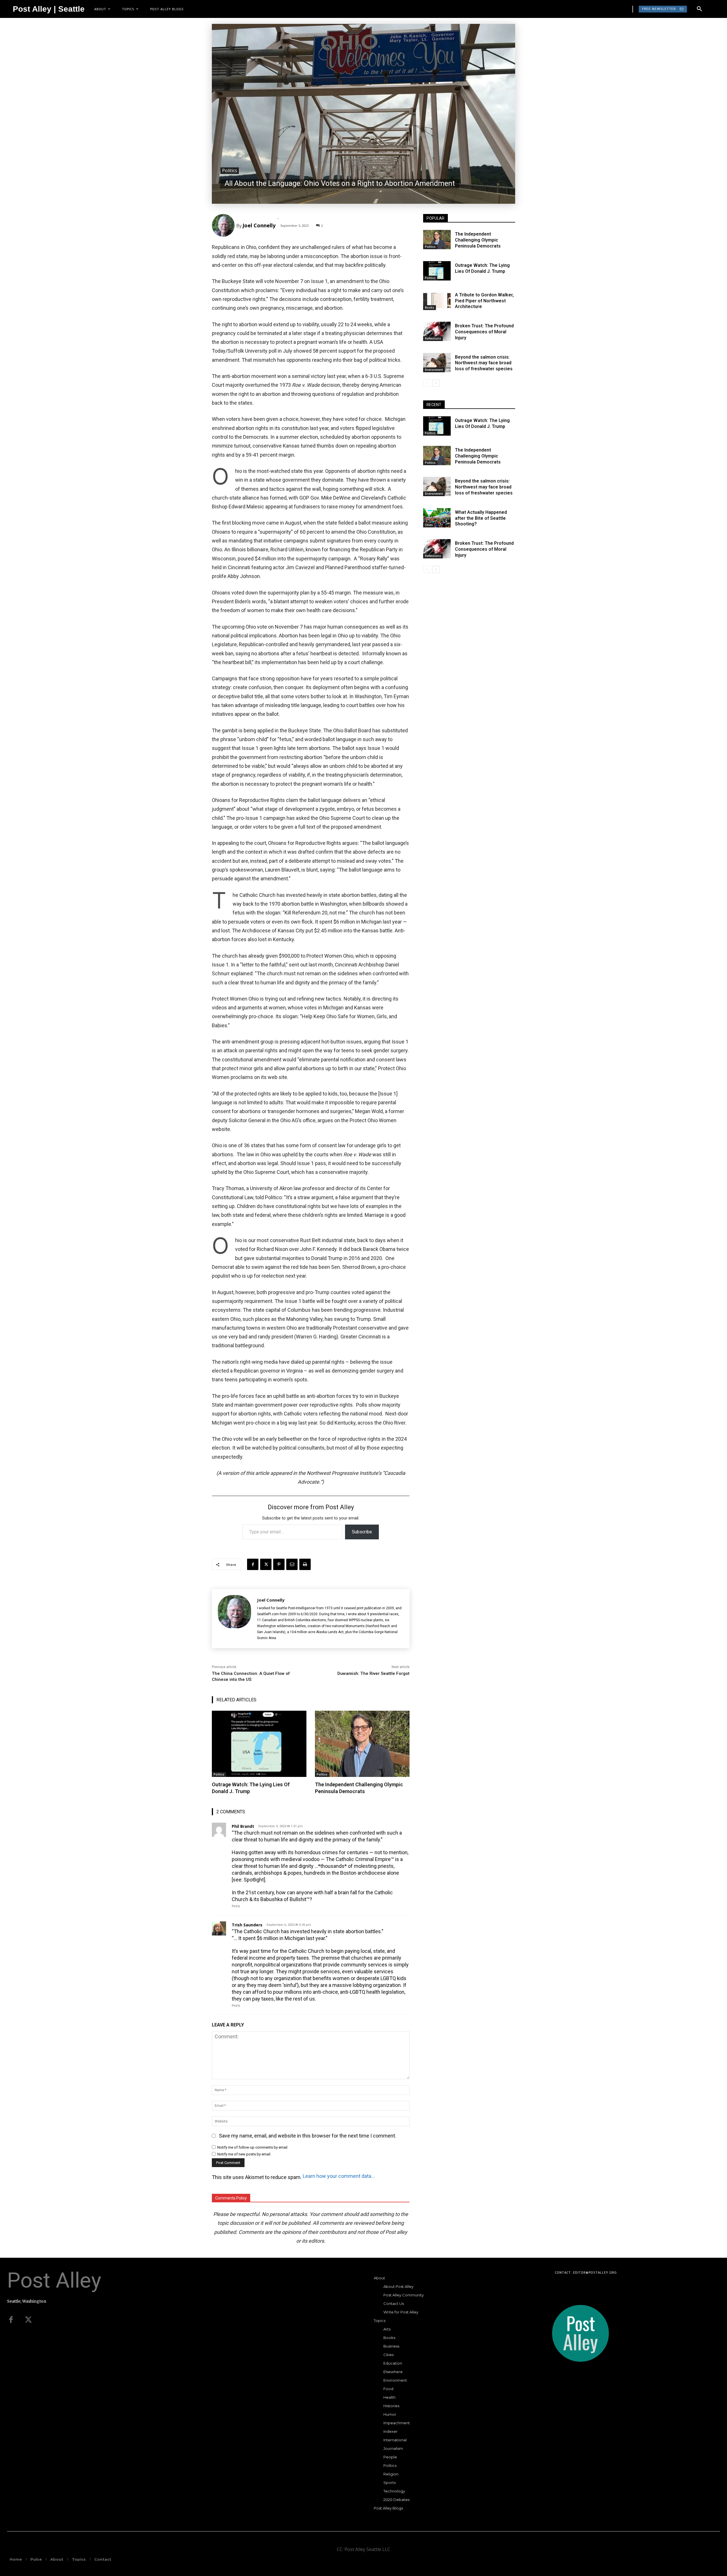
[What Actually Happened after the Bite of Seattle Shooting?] (437, 518)
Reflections (433, 338)
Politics (230, 171)
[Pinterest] (279, 1564)
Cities (429, 525)
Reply (236, 1906)
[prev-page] (427, 383)
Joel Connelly (259, 225)
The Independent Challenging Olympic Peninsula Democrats (359, 1788)
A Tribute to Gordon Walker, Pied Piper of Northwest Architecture (484, 301)
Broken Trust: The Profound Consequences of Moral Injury (484, 332)
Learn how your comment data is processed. (339, 2176)
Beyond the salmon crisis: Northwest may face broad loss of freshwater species (484, 363)
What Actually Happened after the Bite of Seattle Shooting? (481, 518)
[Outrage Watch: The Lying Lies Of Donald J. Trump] (259, 1744)
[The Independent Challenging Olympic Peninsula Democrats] (362, 1744)
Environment (434, 370)
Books (430, 307)
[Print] (305, 1564)
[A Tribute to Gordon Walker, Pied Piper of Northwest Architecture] (437, 300)
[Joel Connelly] (224, 225)
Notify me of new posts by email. (244, 2154)
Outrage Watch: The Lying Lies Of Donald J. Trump (482, 268)
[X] (266, 1564)
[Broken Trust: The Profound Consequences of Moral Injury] (437, 331)
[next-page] (436, 383)
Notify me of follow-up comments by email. (253, 2147)
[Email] (292, 1564)
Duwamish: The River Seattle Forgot (373, 1673)
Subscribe (362, 1532)
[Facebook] (253, 1564)
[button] (699, 9)
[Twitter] (28, 2320)
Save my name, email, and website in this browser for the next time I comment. (308, 2136)
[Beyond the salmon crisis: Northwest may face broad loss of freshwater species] (437, 363)
